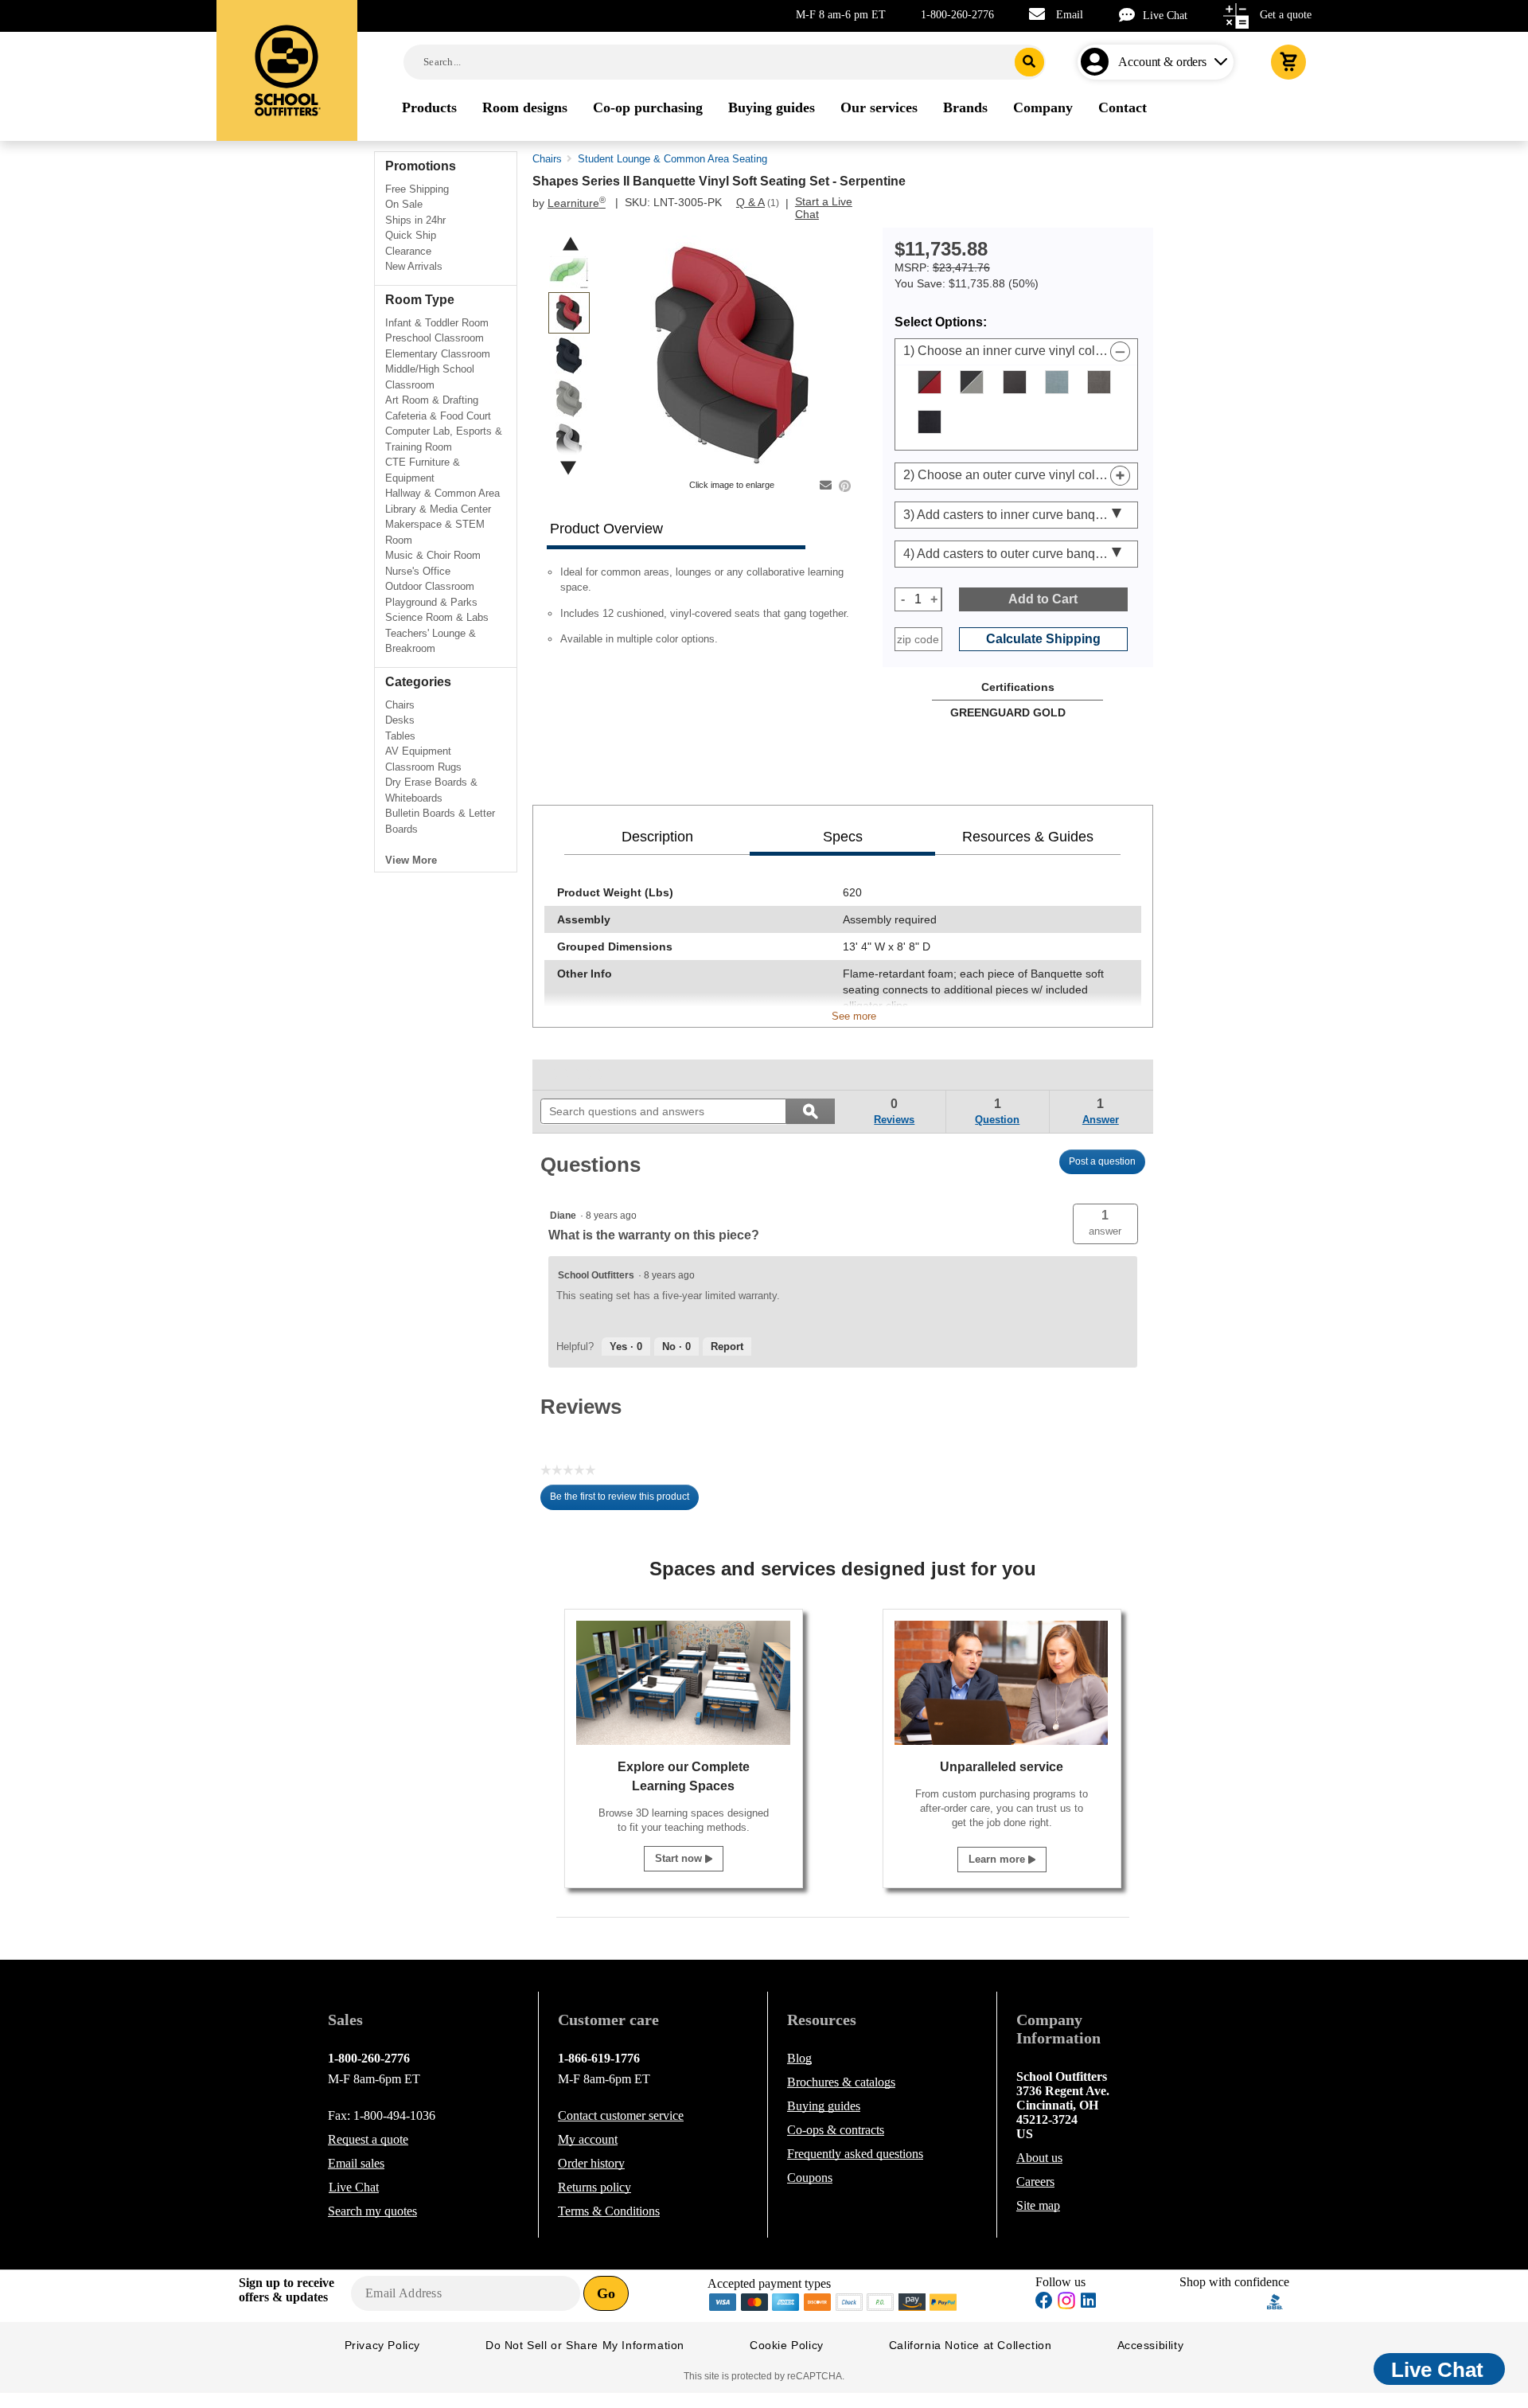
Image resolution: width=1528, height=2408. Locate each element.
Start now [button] (680, 1858)
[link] (577, 1075)
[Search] (1029, 62)
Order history (591, 2163)
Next (568, 468)
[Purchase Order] (881, 2301)
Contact (621, 2115)
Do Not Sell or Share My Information (585, 2345)
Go (606, 2293)
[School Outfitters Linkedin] (1088, 2303)
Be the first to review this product (624, 1501)
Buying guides (824, 2106)
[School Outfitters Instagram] (1066, 2305)
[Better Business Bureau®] (1275, 2301)
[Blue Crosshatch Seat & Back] (1057, 382)
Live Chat (1165, 16)
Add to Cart (1043, 599)
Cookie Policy (787, 2345)
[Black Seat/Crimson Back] (930, 382)
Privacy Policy (382, 2345)
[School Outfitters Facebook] (1044, 2303)
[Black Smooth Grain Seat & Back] (1015, 382)
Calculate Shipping (1043, 639)
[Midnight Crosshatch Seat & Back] (930, 422)
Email (1070, 15)
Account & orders (1162, 62)
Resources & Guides (1028, 837)
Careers (1035, 2182)
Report (727, 1346)
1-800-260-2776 (957, 15)
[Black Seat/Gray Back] (972, 382)
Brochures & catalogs (841, 2082)
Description (657, 837)
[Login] (1098, 62)
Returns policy (594, 2187)
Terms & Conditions (609, 2211)
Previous (571, 244)
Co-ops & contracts (836, 2130)
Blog (799, 2058)
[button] (1105, 1224)
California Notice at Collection (971, 2345)
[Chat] (1131, 15)
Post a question (1102, 1161)
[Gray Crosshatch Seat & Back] (1099, 382)
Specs (843, 837)
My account (588, 2139)
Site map (1038, 2205)
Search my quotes (372, 2211)
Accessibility (1151, 2345)
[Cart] (1288, 62)
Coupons (810, 2178)
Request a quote (368, 2139)
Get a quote (1286, 15)
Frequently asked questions (855, 2154)
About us (1039, 2158)
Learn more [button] (998, 1859)
